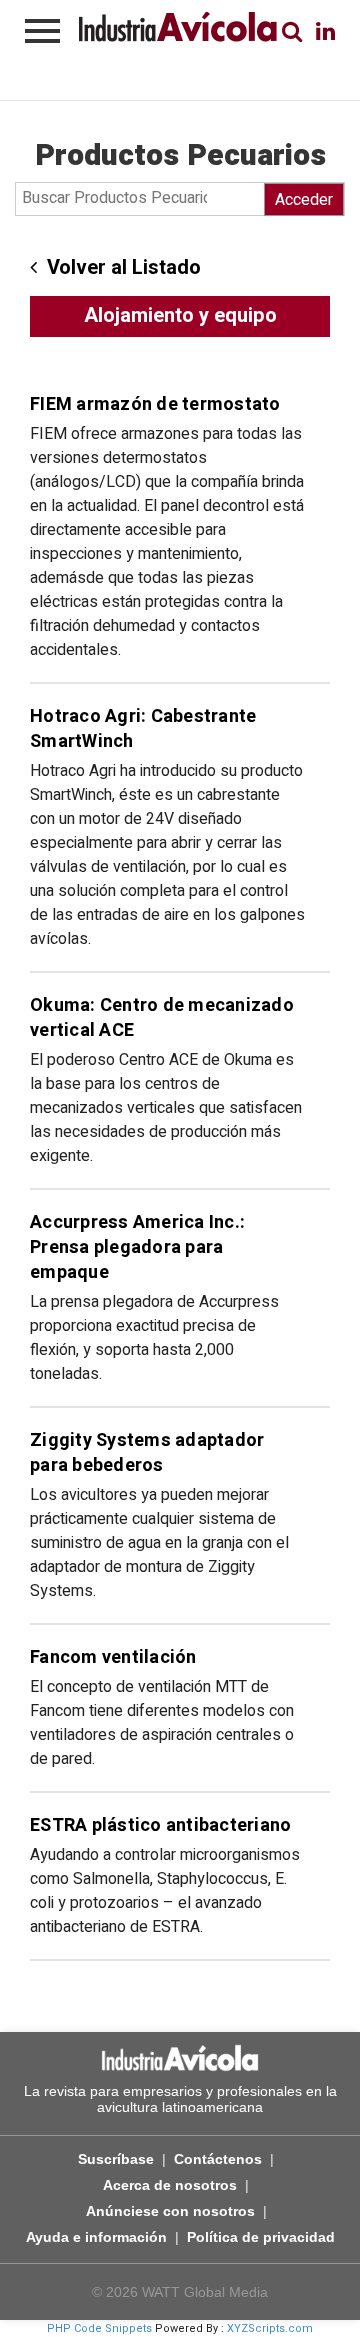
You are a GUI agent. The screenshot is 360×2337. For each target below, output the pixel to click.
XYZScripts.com (270, 2328)
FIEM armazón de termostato (155, 404)
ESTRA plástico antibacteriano (160, 1825)
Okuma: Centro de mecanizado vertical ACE (162, 1018)
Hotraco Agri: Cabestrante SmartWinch (143, 729)
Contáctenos (218, 2159)
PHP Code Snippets (99, 2328)
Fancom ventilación (113, 1657)
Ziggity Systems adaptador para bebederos (147, 1453)
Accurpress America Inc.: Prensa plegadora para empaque (137, 1247)
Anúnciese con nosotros (170, 2211)
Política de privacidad (261, 2237)
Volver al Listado (124, 267)
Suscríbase (116, 2159)
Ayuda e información (96, 2237)
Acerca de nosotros (170, 2185)
